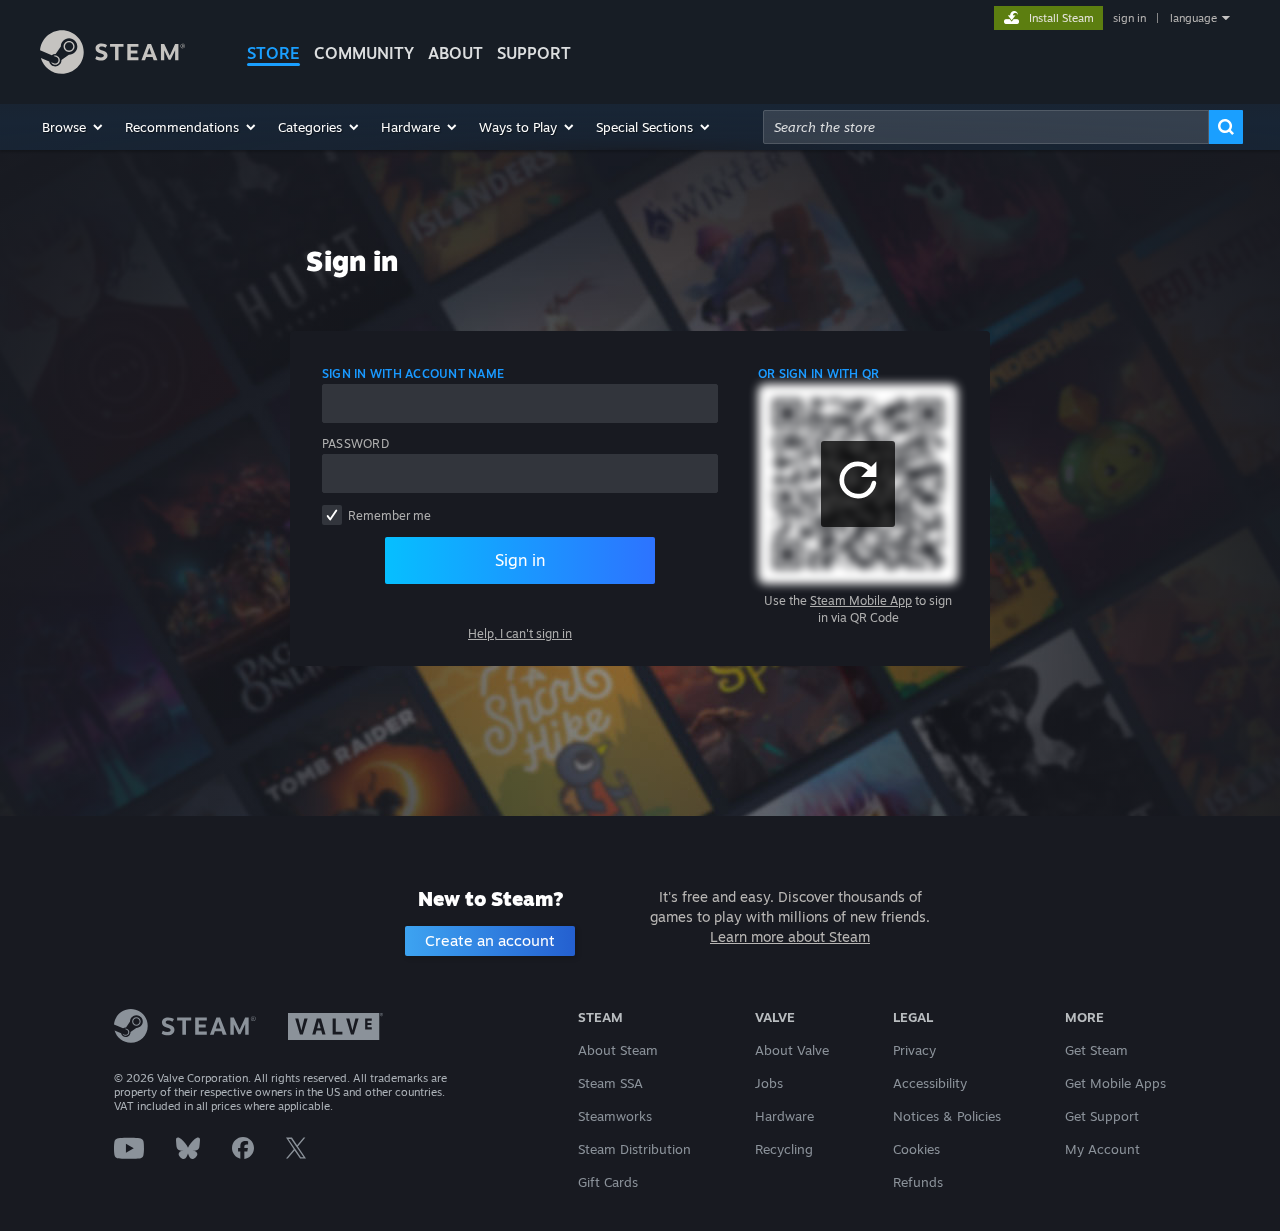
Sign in (520, 560)
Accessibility (930, 1083)
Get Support (1102, 1116)
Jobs (769, 1083)
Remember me (389, 515)
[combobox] (986, 127)
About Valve (792, 1050)
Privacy (914, 1050)
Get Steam (1096, 1050)
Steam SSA (610, 1083)
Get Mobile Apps (1115, 1083)
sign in (1129, 18)
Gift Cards (608, 1182)
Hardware (784, 1116)
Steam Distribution (634, 1149)
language (1193, 18)
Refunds (918, 1182)
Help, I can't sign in (520, 633)
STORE (273, 53)
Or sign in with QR (818, 373)
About (455, 53)
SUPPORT (534, 53)
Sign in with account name (413, 373)
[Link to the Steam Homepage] (112, 68)
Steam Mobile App (861, 600)
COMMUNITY (364, 53)
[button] (73, 127)
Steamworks (615, 1116)
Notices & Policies (947, 1116)
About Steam (618, 1050)
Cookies (916, 1149)
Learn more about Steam (790, 936)
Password (355, 443)
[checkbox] (332, 515)
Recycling (784, 1149)
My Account (1102, 1149)
